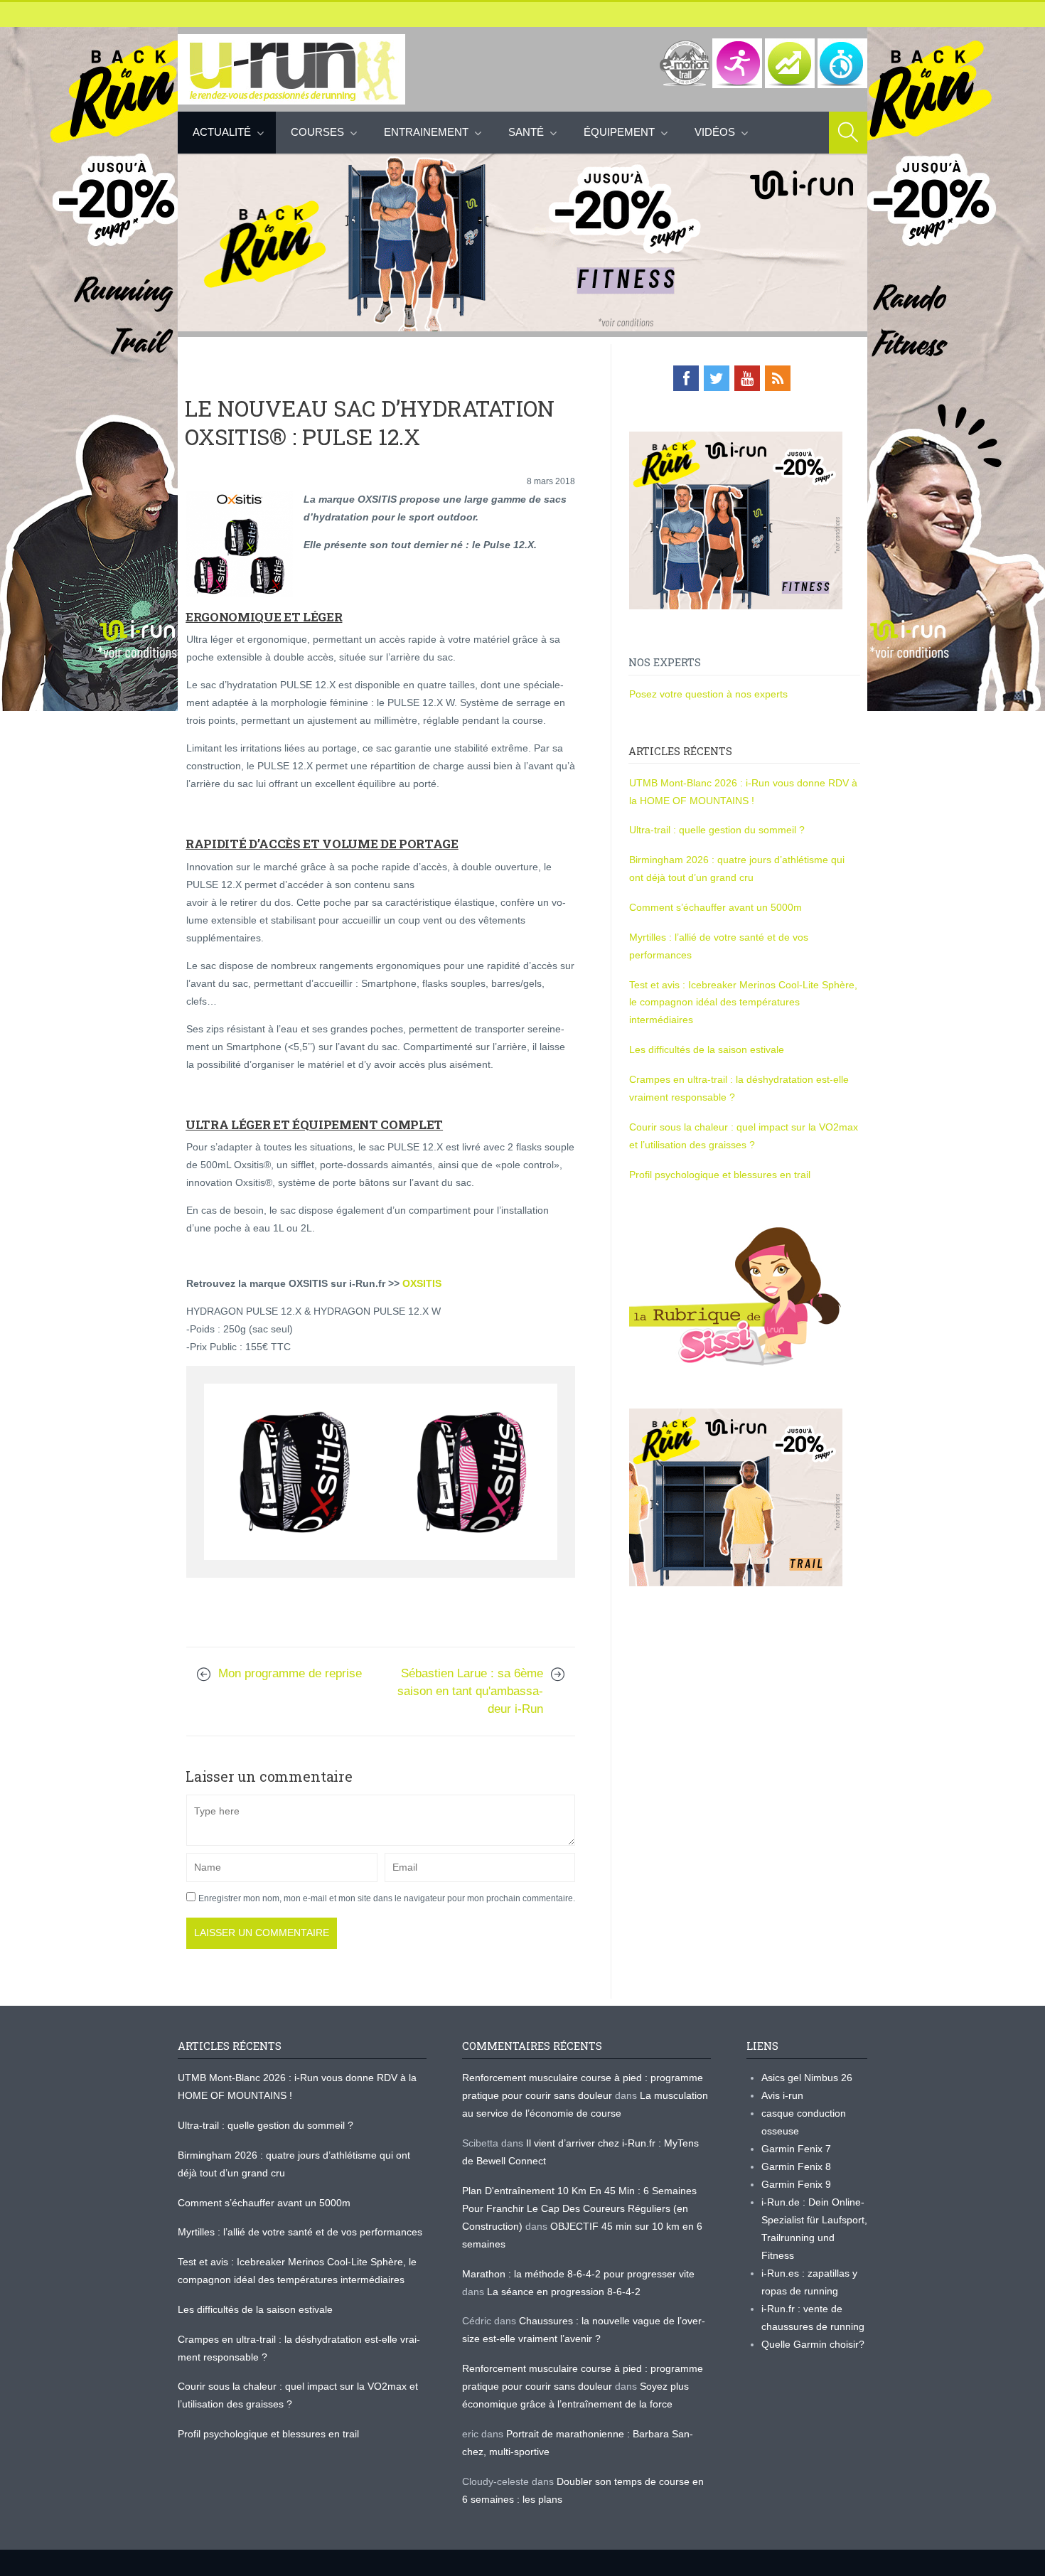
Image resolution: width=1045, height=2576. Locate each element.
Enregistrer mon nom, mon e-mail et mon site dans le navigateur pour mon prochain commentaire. (387, 1898)
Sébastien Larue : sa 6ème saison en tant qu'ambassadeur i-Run (470, 1691)
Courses (317, 132)
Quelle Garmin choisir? (813, 2344)
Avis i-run (782, 2095)
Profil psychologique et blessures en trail (720, 1175)
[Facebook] (686, 378)
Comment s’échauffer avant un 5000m (717, 907)
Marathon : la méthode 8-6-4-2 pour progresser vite (578, 2274)
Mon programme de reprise (290, 1673)
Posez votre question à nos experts (708, 694)
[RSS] (778, 378)
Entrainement (426, 132)
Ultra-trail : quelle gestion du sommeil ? (717, 830)
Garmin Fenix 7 (796, 2149)
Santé (526, 132)
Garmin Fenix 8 (796, 2166)
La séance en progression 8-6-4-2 (564, 2292)
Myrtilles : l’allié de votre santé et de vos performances (301, 2232)
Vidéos (715, 132)
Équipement (619, 132)
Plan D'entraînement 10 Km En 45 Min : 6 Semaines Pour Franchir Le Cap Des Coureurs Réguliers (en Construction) (579, 2208)
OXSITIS (422, 1283)
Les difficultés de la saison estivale (707, 1049)
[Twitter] (717, 378)
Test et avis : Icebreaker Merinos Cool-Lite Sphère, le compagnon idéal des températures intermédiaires (743, 1003)
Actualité (222, 132)
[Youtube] (747, 378)
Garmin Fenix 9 (796, 2184)
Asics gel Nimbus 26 (807, 2078)
